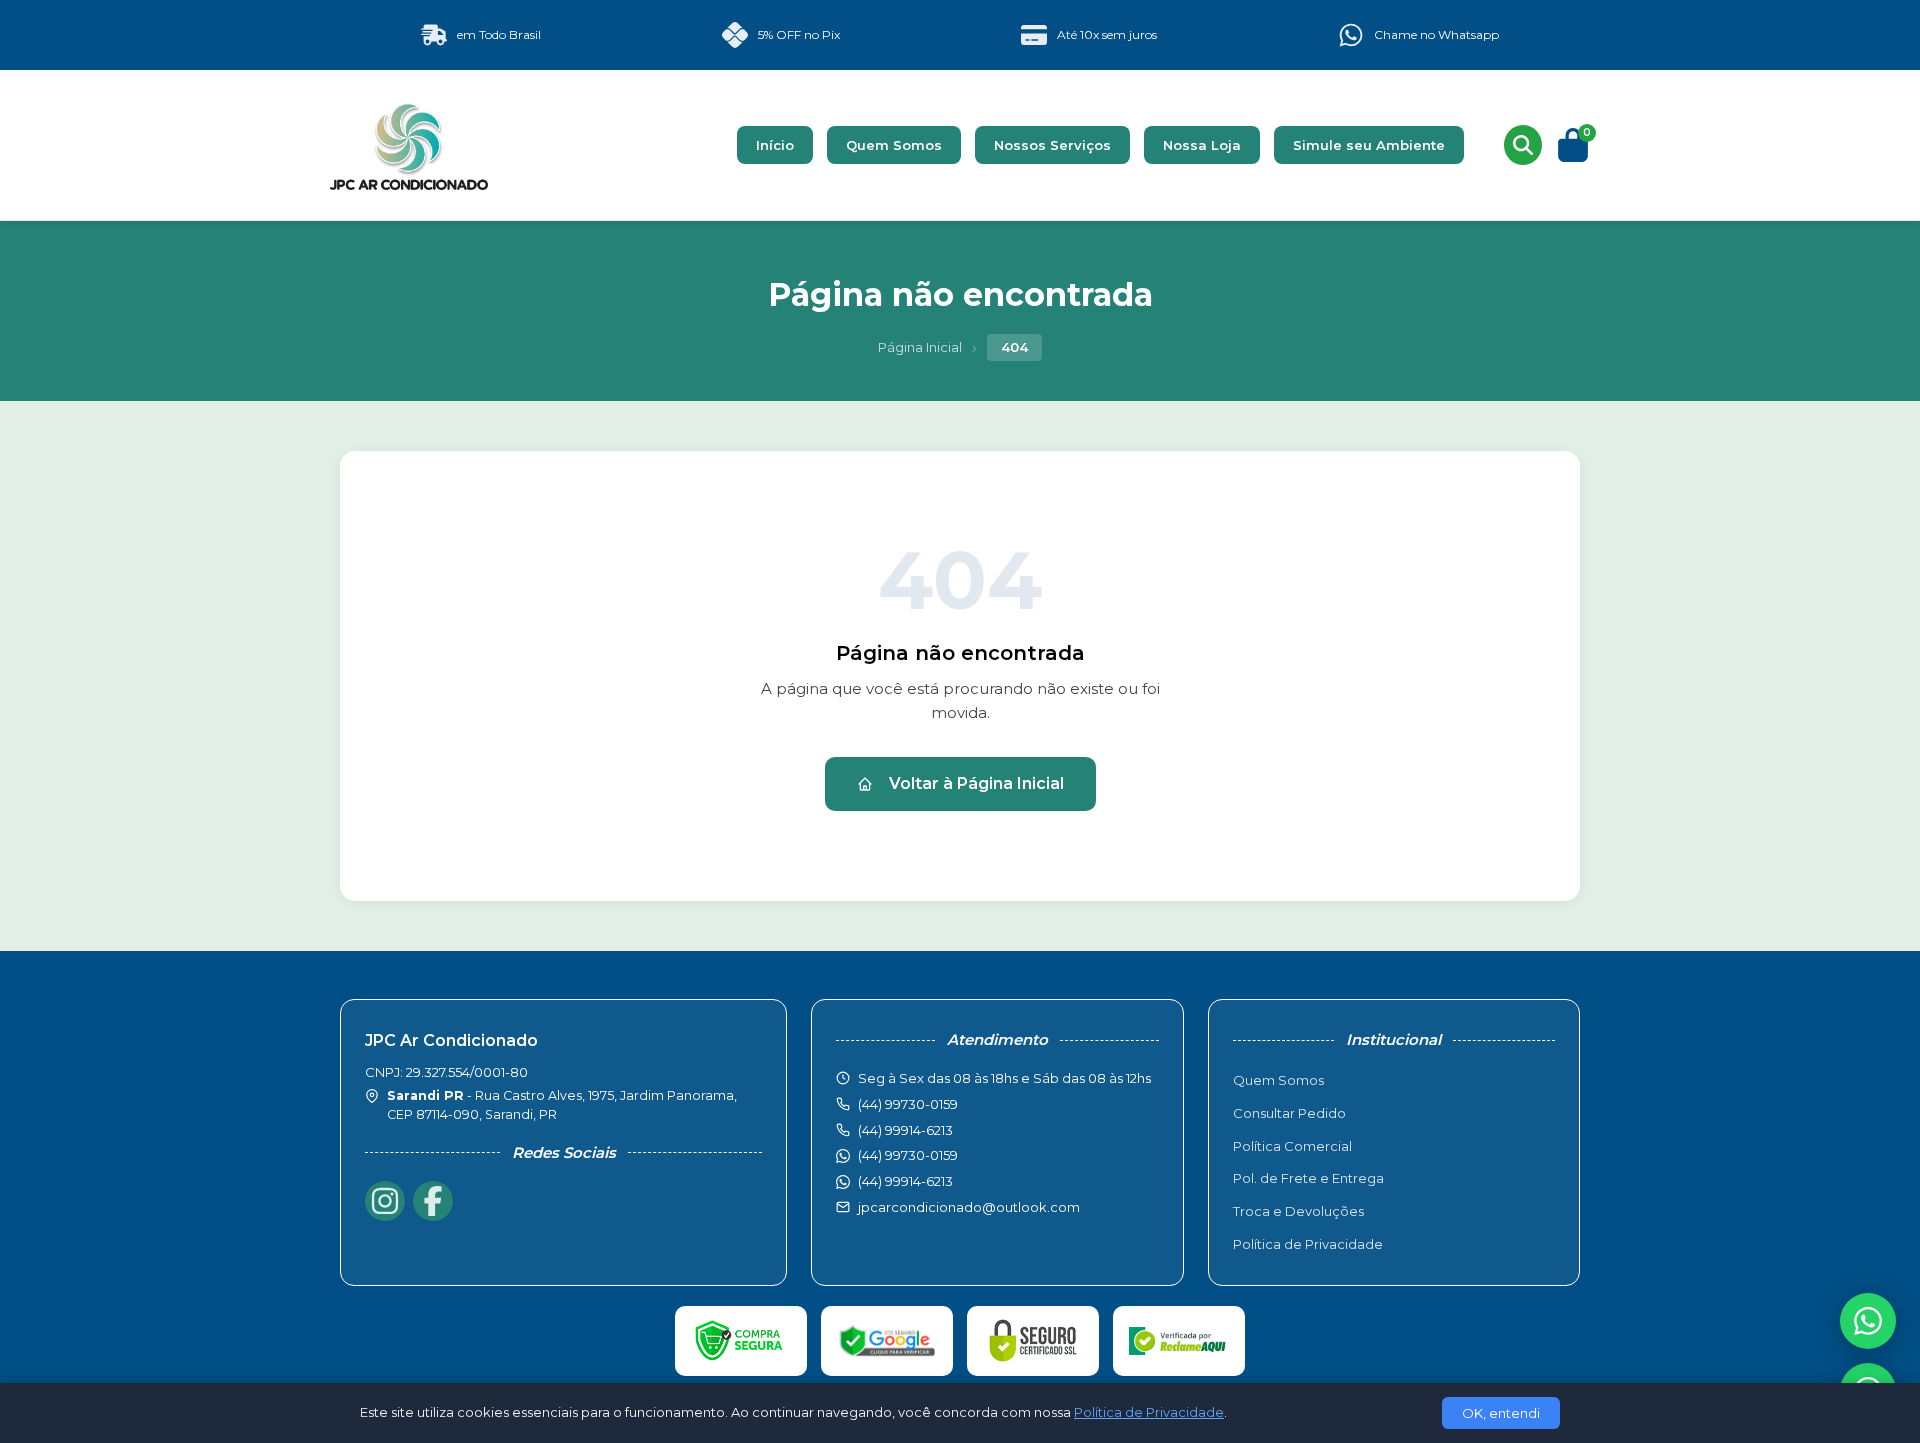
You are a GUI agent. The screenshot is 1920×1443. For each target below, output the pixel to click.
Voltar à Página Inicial (976, 783)
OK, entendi (1501, 1413)
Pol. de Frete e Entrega (1308, 1178)
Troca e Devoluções (1298, 1211)
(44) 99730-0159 (908, 1155)
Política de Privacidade (1308, 1244)
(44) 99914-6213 (905, 1181)
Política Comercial (1292, 1146)
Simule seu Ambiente (1369, 145)
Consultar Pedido (1289, 1113)
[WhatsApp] (1868, 1321)
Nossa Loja (1202, 145)
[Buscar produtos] (1523, 145)
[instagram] (385, 1201)
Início (775, 145)
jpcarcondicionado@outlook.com (969, 1207)
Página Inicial (920, 347)
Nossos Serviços (1052, 145)
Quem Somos (894, 145)
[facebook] (433, 1201)
